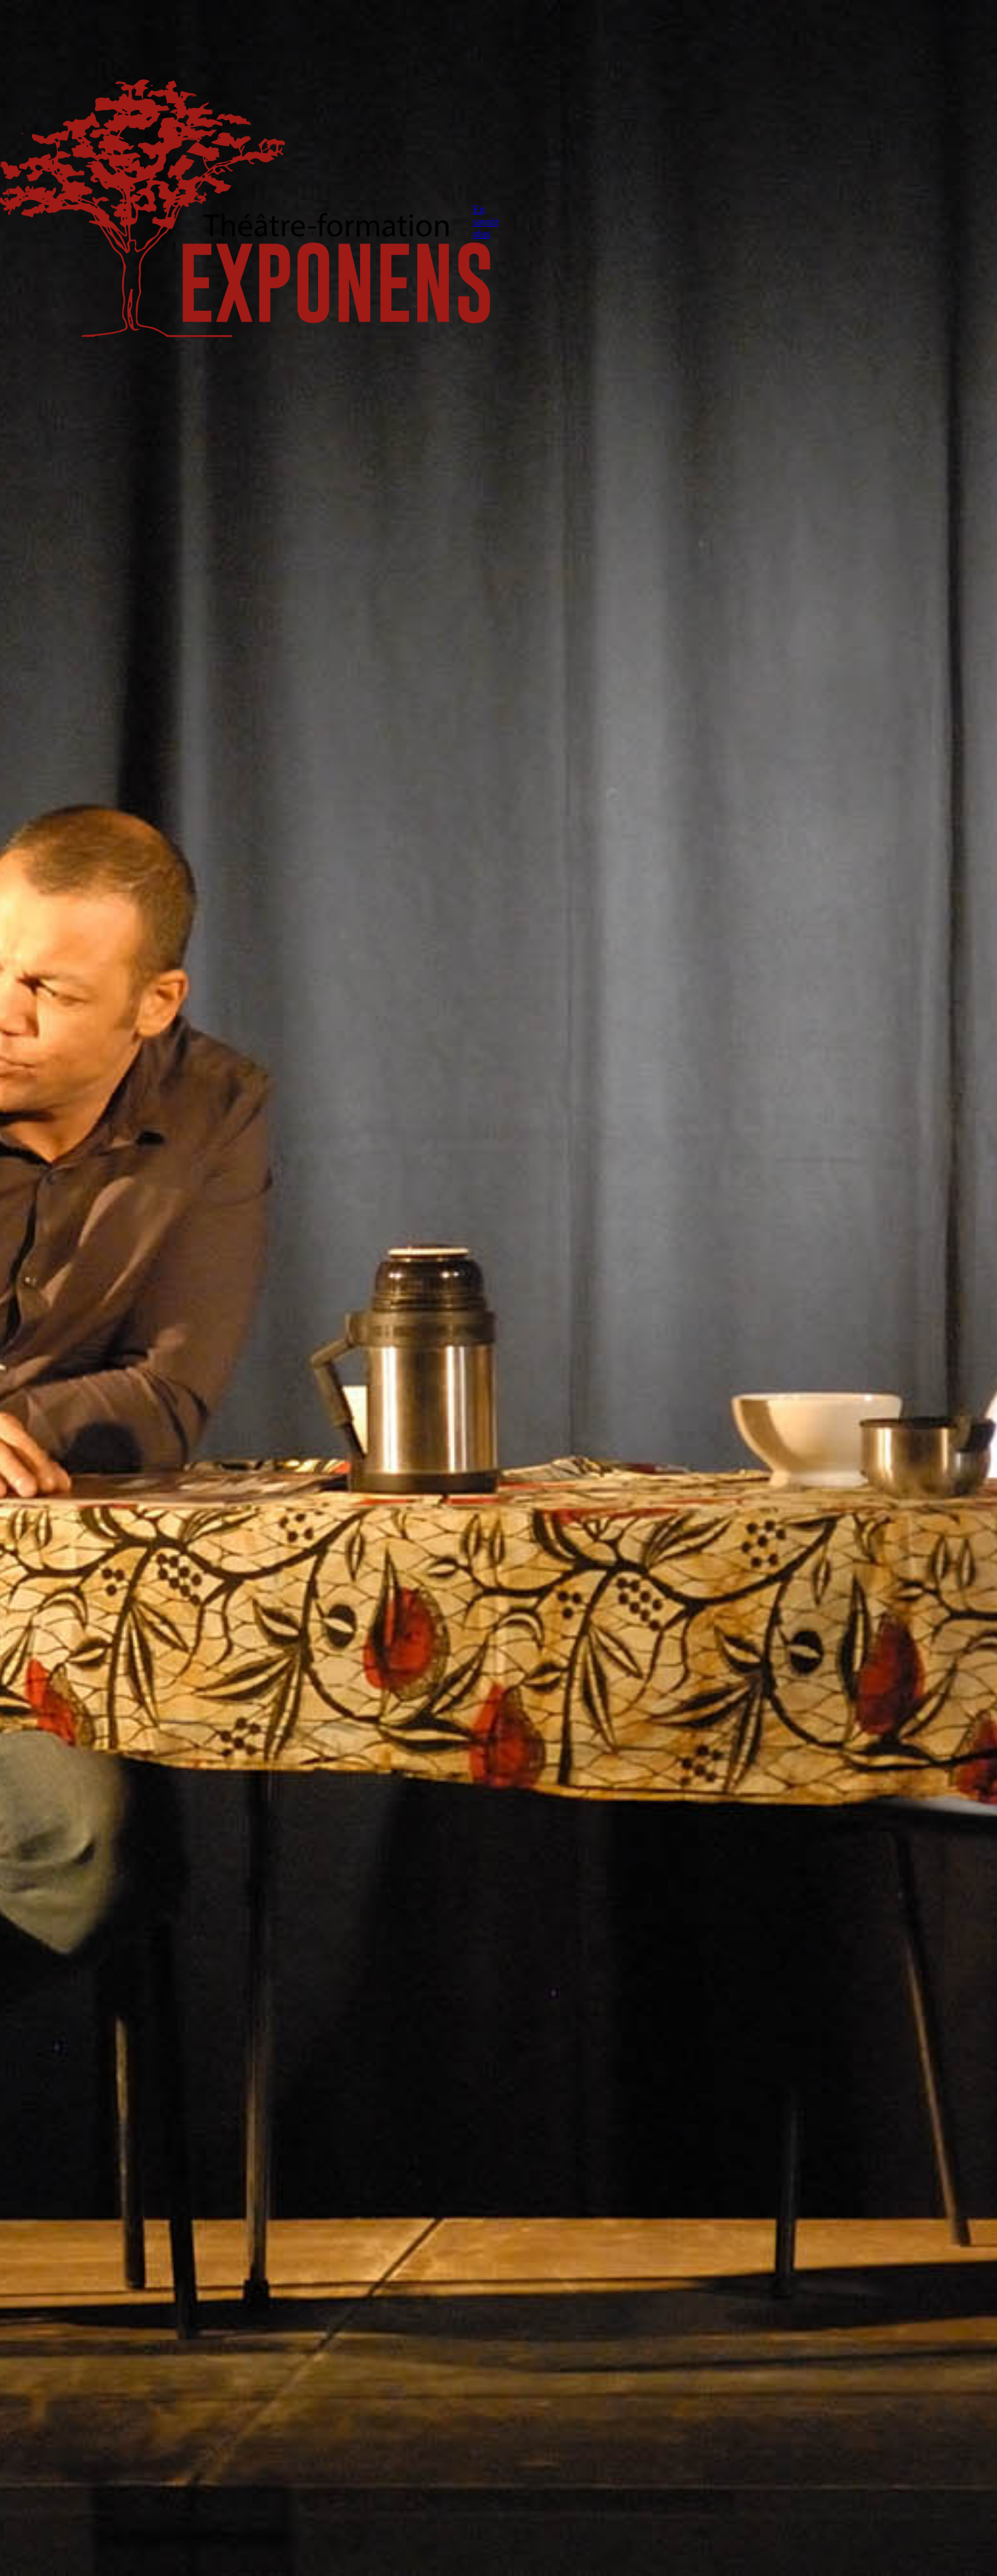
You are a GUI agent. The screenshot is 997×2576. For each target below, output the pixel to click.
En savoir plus (486, 222)
